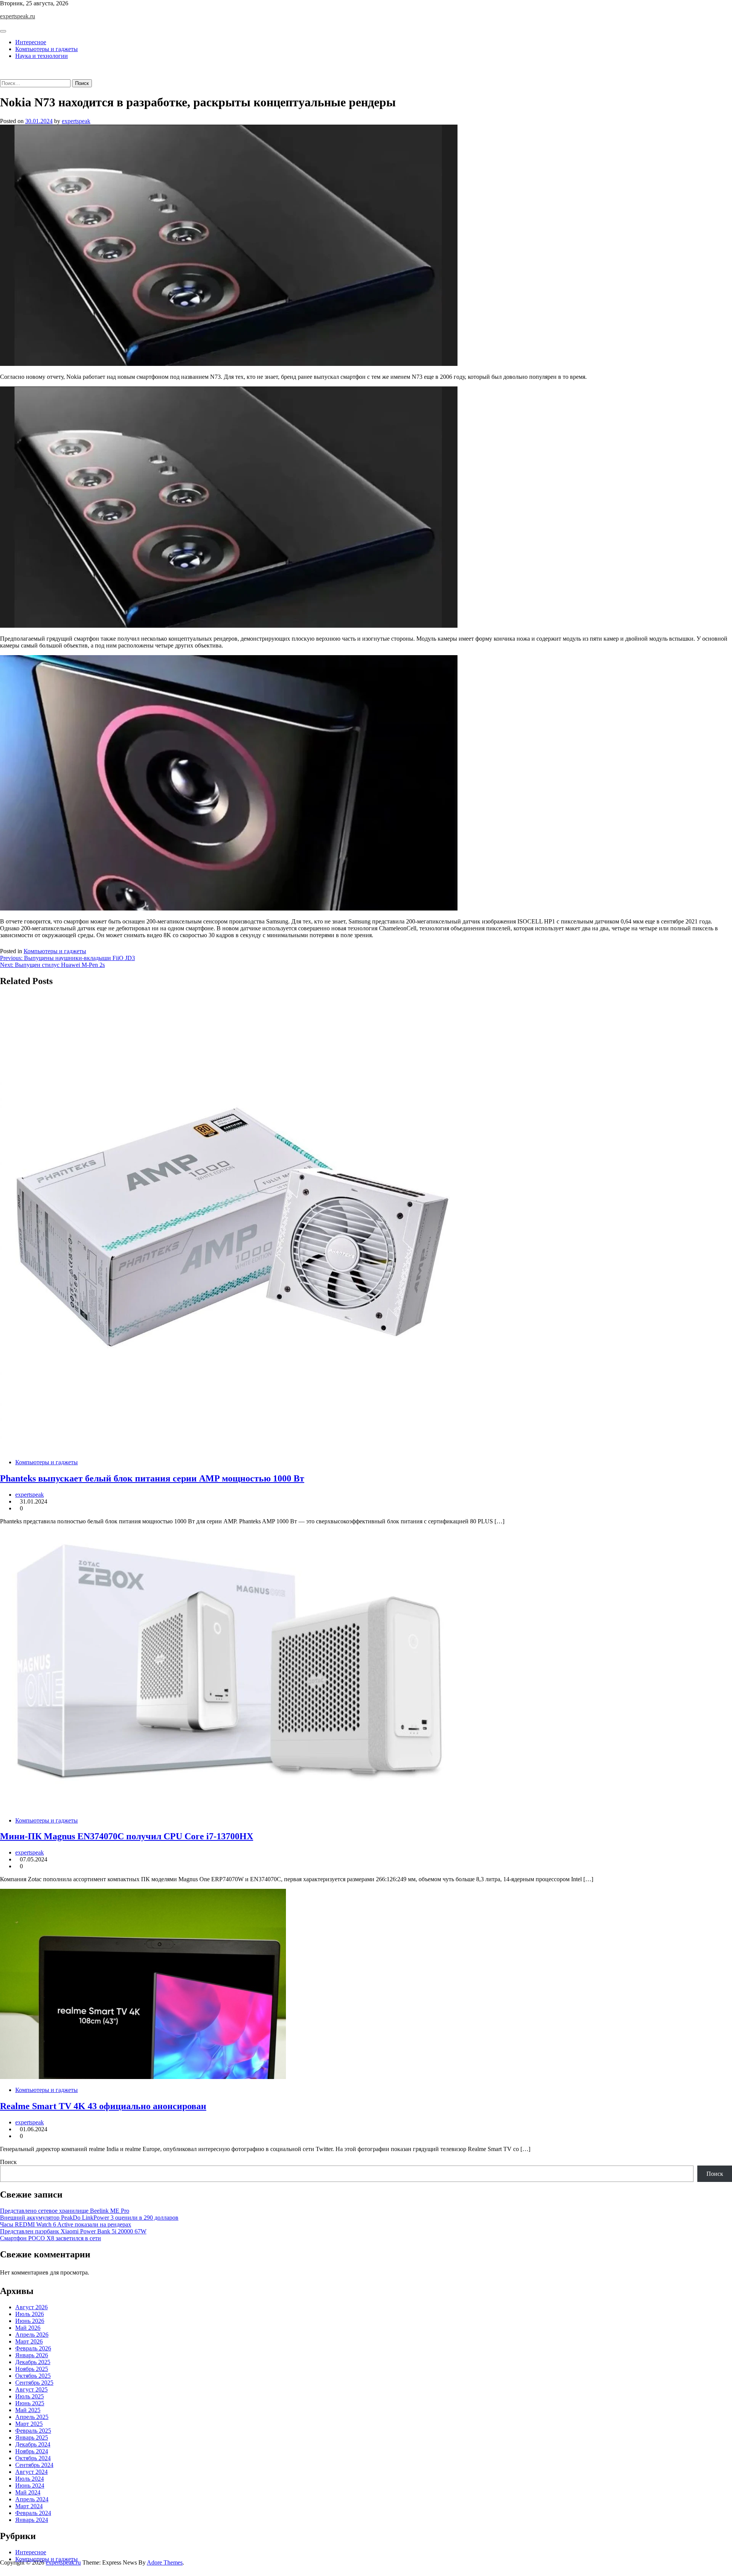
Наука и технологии (42, 56)
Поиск (8, 2162)
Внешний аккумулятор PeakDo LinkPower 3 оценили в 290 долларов (89, 2218)
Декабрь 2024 (33, 2444)
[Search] (2, 76)
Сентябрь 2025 (34, 2383)
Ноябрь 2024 (32, 2451)
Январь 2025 (32, 2437)
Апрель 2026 (32, 2335)
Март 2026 (29, 2341)
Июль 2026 (30, 2314)
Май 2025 (28, 2410)
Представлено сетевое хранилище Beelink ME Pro (65, 2211)
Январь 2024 (32, 2520)
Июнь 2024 (30, 2485)
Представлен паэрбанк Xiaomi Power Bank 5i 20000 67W (73, 2231)
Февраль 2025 (33, 2431)
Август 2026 (31, 2307)
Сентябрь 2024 (34, 2465)
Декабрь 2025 (33, 2362)
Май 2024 (28, 2492)
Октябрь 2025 (33, 2376)
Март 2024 (29, 2506)
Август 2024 (31, 2472)
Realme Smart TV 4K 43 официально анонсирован (103, 2106)
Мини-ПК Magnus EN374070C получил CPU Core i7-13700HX (127, 1836)
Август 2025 (31, 2389)
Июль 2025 (30, 2396)
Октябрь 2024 (33, 2458)
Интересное (31, 42)
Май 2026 (28, 2328)
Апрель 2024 (32, 2499)
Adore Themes (165, 2562)
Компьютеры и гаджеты (47, 49)
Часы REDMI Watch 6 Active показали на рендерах (66, 2224)
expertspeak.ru (18, 16)
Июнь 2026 (30, 2321)
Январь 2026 (32, 2355)
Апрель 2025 (32, 2417)
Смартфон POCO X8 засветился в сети (51, 2238)
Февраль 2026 (33, 2348)
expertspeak (76, 121)
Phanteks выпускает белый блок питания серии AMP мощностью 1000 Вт (152, 1478)
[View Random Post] (2, 69)
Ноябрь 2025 (32, 2369)
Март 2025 (29, 2424)
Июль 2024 (30, 2479)
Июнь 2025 (30, 2403)
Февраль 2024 (33, 2513)
